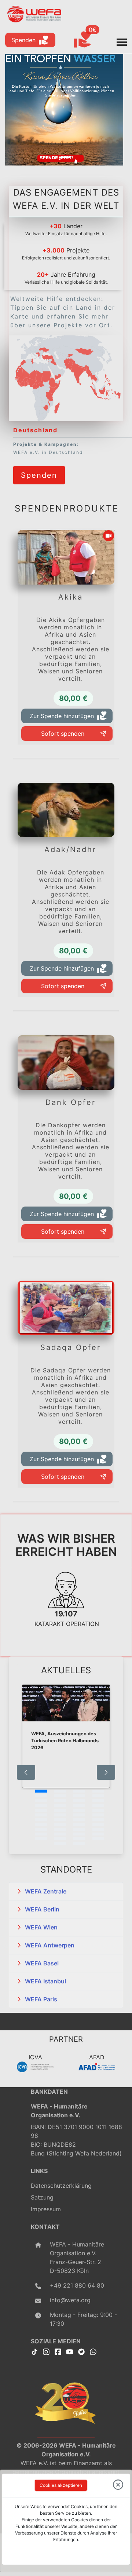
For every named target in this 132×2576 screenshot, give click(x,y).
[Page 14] (60, 1805)
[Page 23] (79, 1815)
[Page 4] (98, 1791)
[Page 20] (98, 1810)
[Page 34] (60, 1829)
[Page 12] (98, 1801)
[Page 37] (41, 1834)
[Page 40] (98, 1834)
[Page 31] (79, 1824)
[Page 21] (41, 1815)
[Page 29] (41, 1824)
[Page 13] (41, 1805)
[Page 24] (98, 1815)
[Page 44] (98, 1839)
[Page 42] (60, 1839)
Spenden (23, 40)
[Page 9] (41, 1801)
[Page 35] (79, 1829)
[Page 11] (79, 1801)
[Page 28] (98, 1820)
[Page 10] (60, 1801)
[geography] (50, 396)
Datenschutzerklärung (61, 2186)
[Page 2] (60, 1791)
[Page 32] (98, 1824)
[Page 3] (79, 1791)
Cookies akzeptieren (61, 2485)
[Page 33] (41, 1829)
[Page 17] (41, 1810)
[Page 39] (79, 1834)
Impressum (46, 2209)
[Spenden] (39, 465)
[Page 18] (60, 1810)
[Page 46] (79, 1844)
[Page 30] (60, 1824)
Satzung (42, 2197)
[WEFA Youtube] (70, 2351)
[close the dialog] (118, 2485)
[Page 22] (60, 1815)
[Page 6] (60, 1796)
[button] (66, 1891)
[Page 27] (79, 1820)
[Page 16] (98, 1805)
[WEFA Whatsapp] (93, 2351)
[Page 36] (98, 1829)
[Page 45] (60, 1844)
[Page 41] (41, 1839)
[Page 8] (98, 1796)
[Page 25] (41, 1820)
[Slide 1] (64, 158)
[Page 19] (79, 1810)
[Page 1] (41, 1791)
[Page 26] (60, 1820)
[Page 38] (60, 1834)
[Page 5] (41, 1796)
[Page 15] (79, 1805)
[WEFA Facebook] (58, 2351)
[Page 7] (79, 1796)
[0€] (91, 40)
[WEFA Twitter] (81, 2351)
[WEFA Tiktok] (34, 2351)
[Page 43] (79, 1839)
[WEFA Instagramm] (46, 2351)
